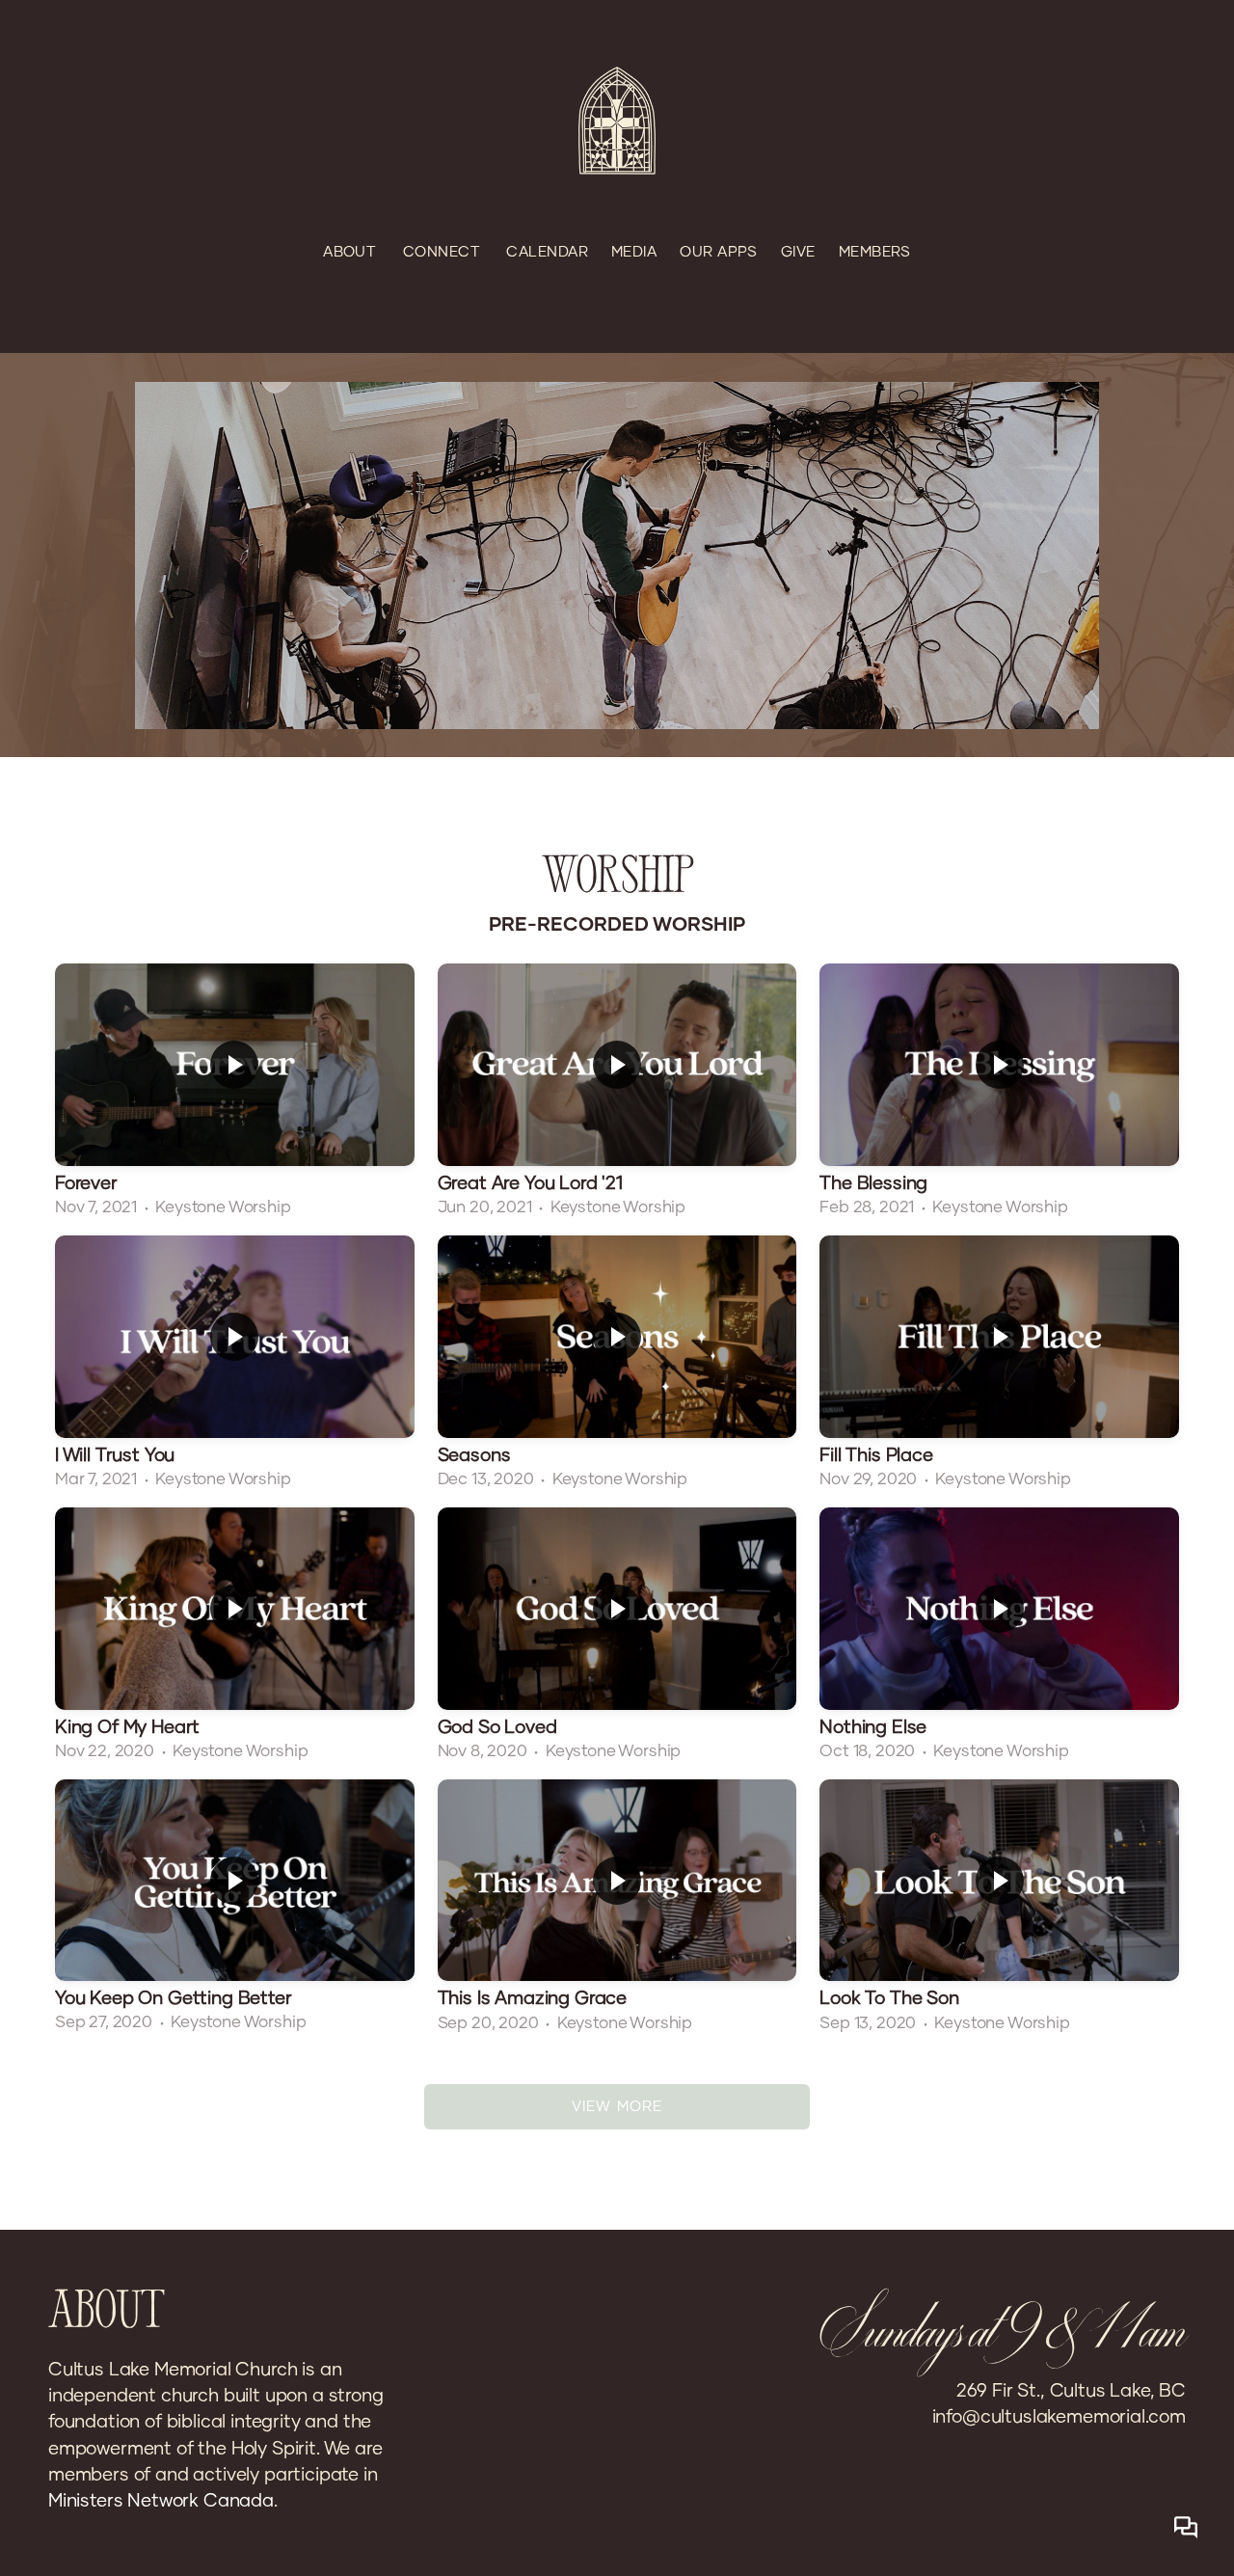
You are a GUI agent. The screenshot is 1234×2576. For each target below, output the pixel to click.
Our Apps (719, 252)
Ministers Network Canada (161, 2501)
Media (634, 252)
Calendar (547, 252)
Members (875, 252)
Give (798, 252)
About (351, 252)
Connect (443, 252)
